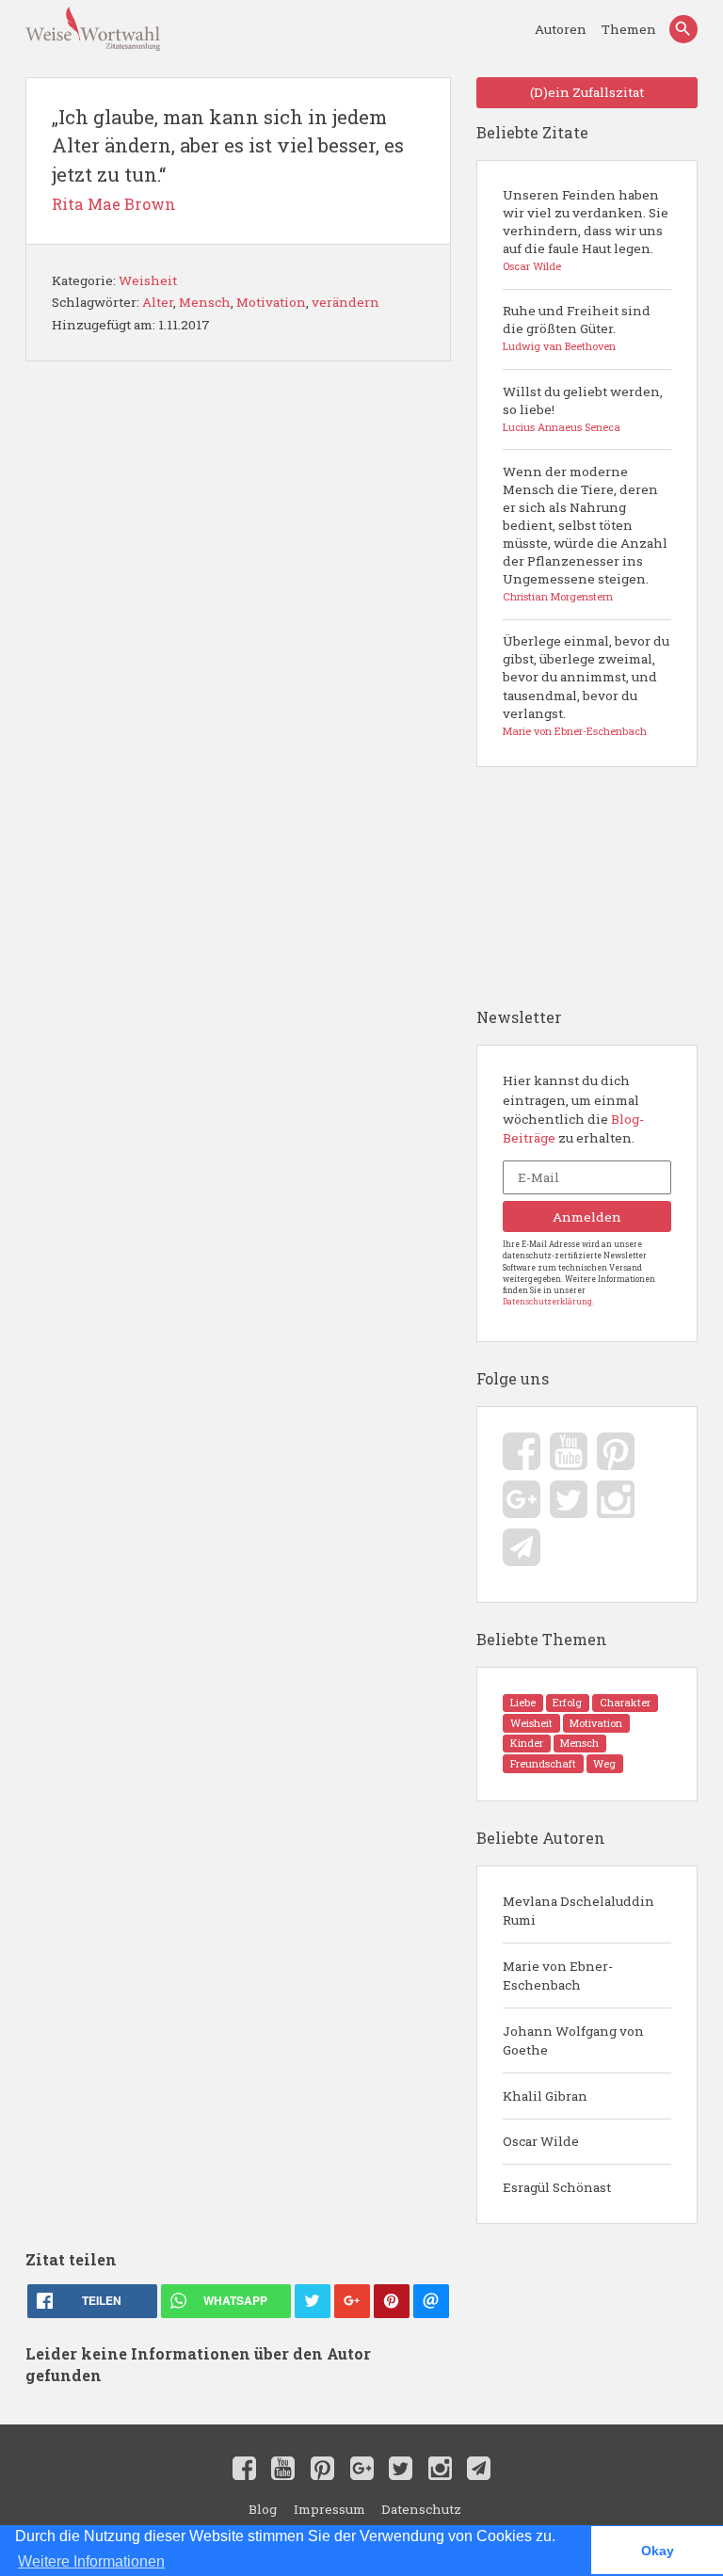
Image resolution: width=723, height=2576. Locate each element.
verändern (345, 302)
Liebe (523, 1703)
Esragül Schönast (557, 2187)
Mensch (205, 302)
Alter (158, 302)
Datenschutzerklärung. (548, 1301)
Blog (263, 2509)
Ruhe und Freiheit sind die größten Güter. (577, 328)
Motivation (271, 302)
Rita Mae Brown (114, 204)
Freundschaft (543, 1764)
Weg (604, 1764)
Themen (629, 29)
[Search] (683, 29)
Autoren (562, 29)
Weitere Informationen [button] (91, 2561)
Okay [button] (658, 2551)
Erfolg (567, 1703)
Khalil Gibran (545, 2096)
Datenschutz (421, 2509)
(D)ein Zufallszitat (587, 92)
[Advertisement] (238, 1305)
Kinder (527, 1743)
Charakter (625, 1703)
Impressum (329, 2509)
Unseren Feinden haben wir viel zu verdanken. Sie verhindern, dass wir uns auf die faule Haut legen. (586, 230)
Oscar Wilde (541, 2141)
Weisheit (148, 280)
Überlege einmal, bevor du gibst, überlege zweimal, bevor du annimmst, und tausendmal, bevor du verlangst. (586, 685)
